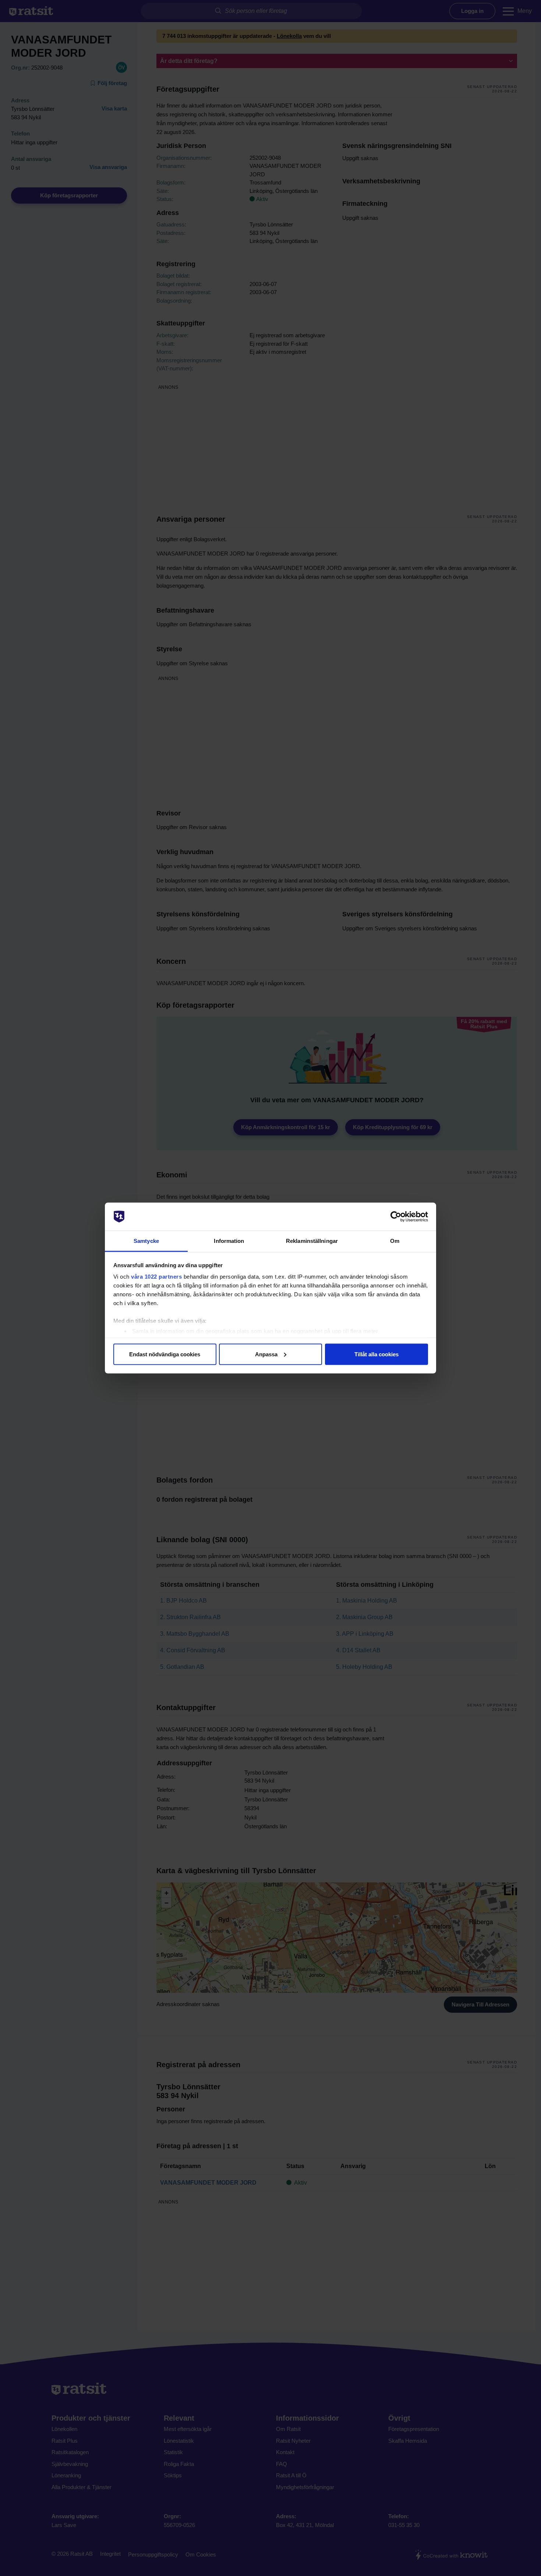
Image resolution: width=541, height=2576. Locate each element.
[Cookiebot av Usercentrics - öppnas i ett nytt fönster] (396, 1217)
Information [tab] (229, 1241)
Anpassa (266, 1354)
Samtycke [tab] (146, 1241)
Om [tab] (395, 1241)
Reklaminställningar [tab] (312, 1241)
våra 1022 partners (156, 1277)
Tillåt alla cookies (376, 1354)
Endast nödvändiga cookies (165, 1354)
